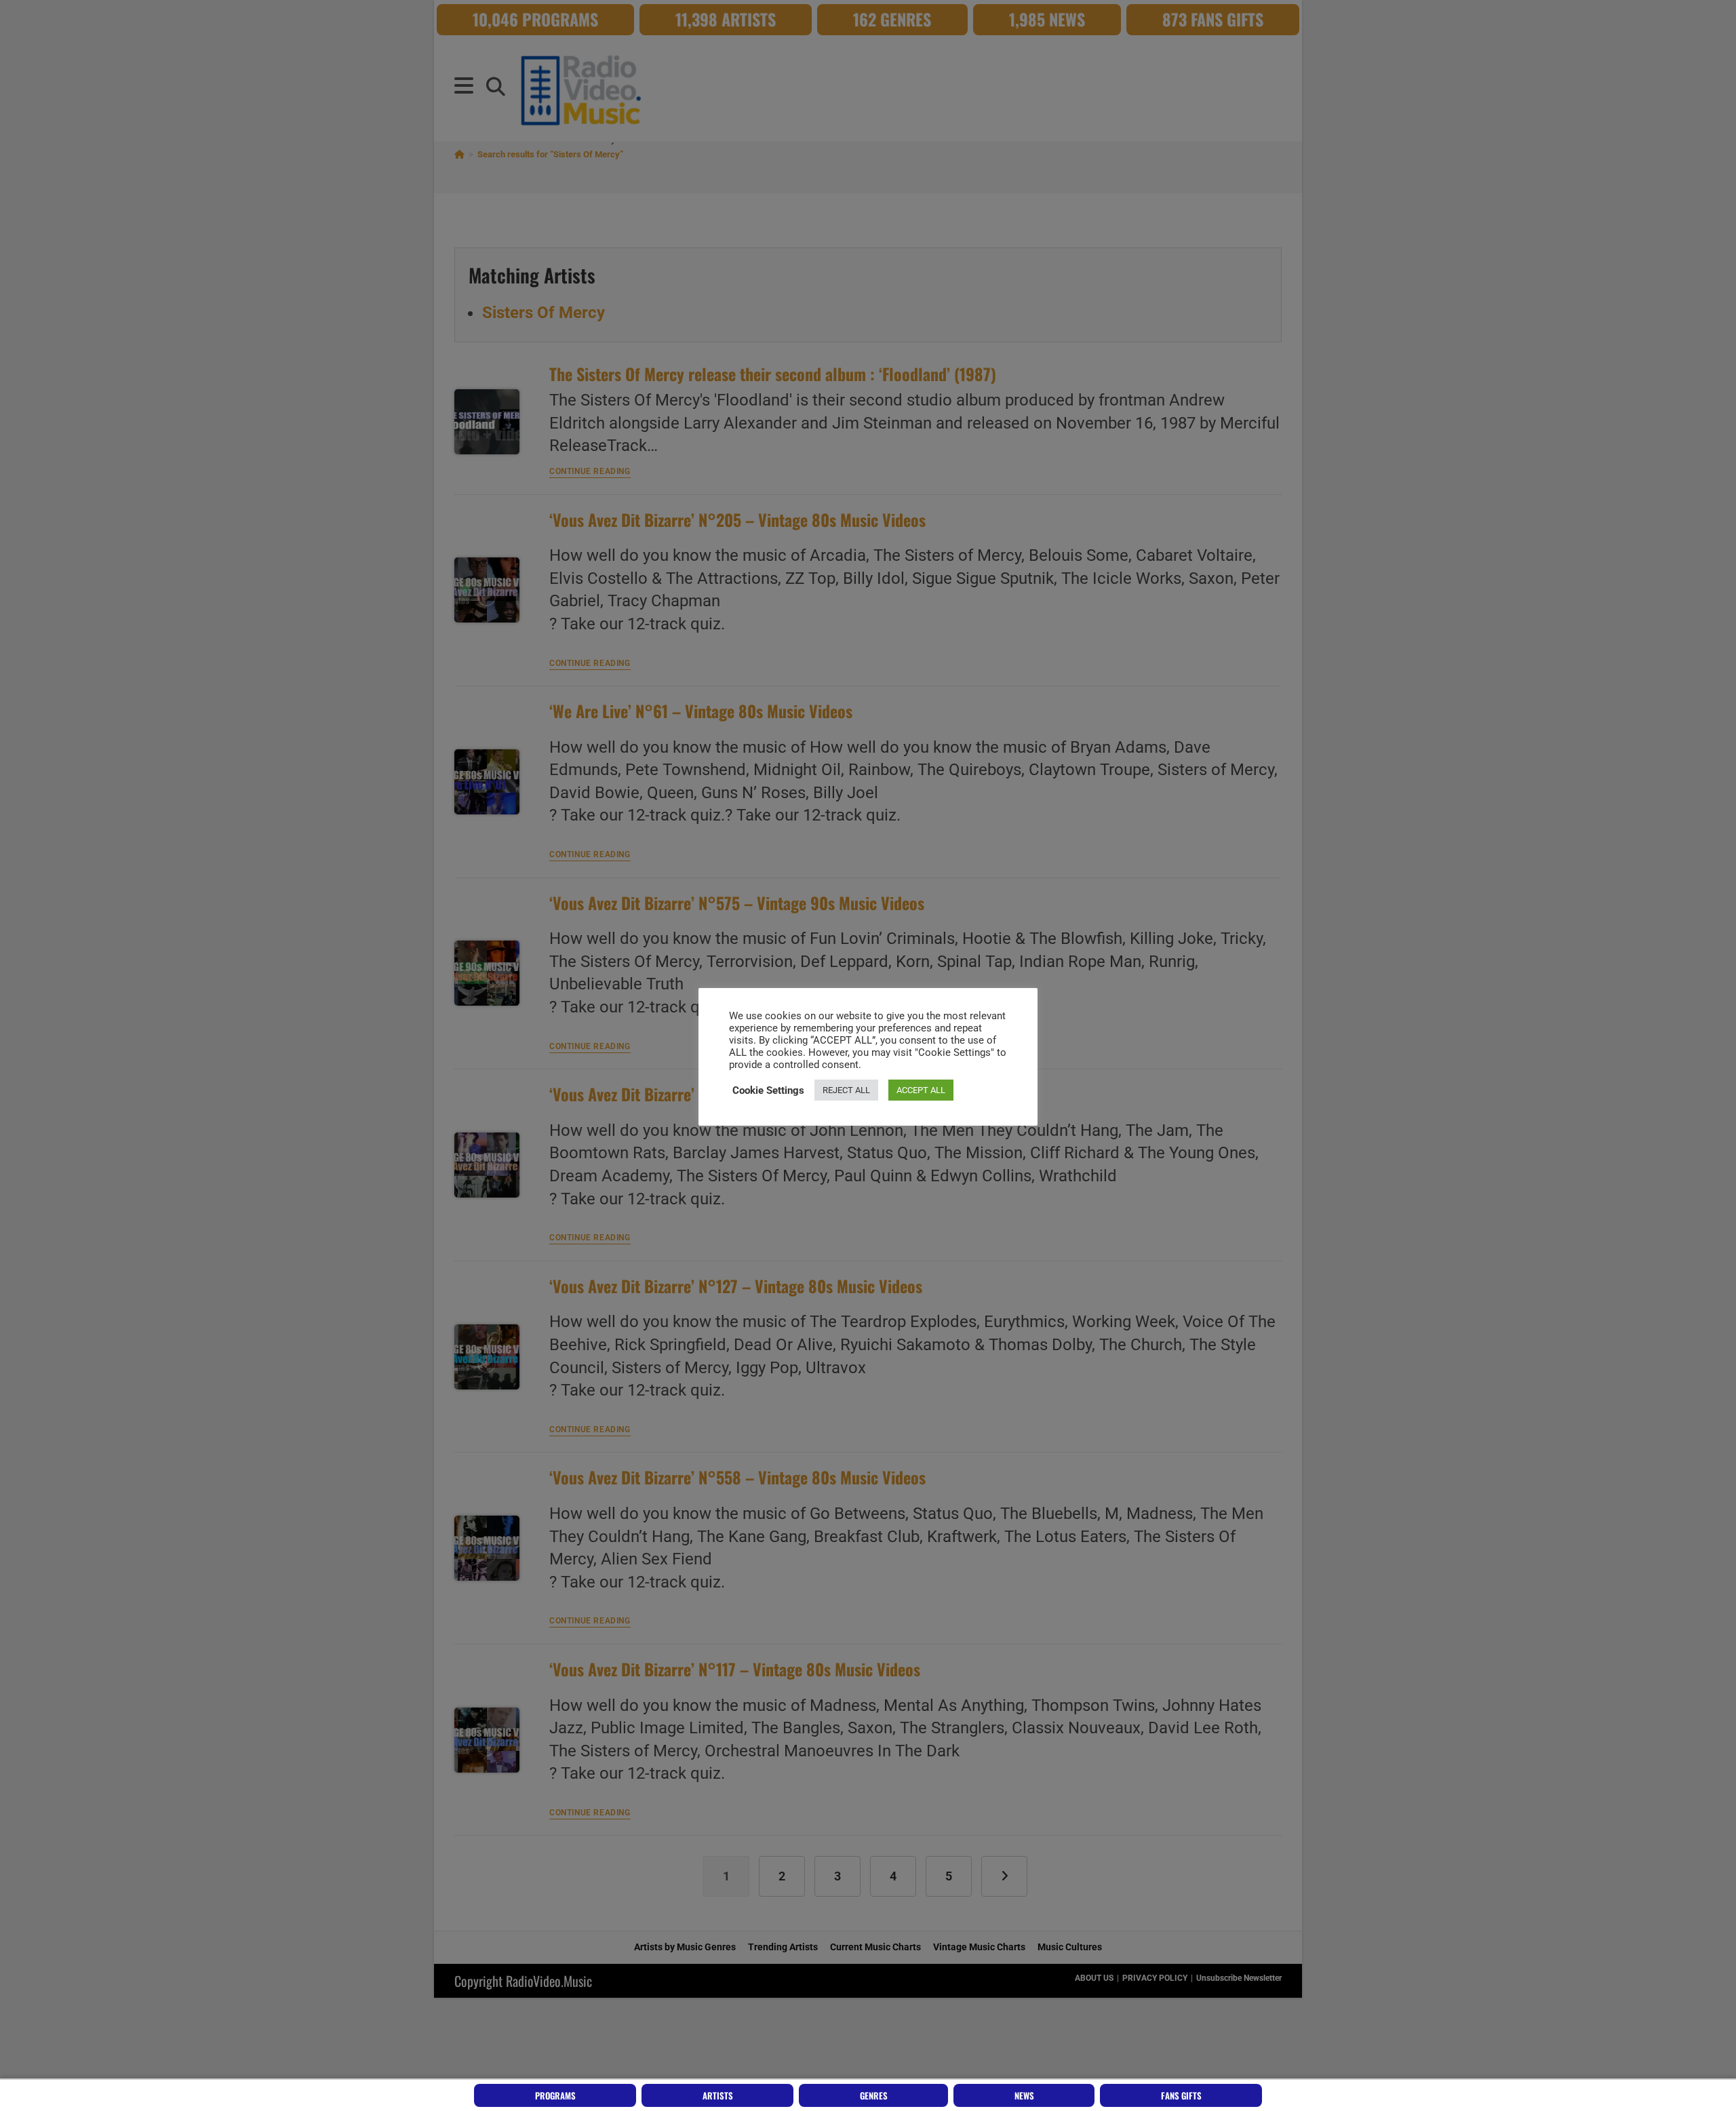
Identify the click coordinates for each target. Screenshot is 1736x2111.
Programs (555, 2095)
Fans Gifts (1181, 2095)
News (1024, 2095)
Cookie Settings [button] (768, 1090)
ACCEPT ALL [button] (921, 1090)
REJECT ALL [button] (846, 1090)
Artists (718, 2095)
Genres (874, 2095)
